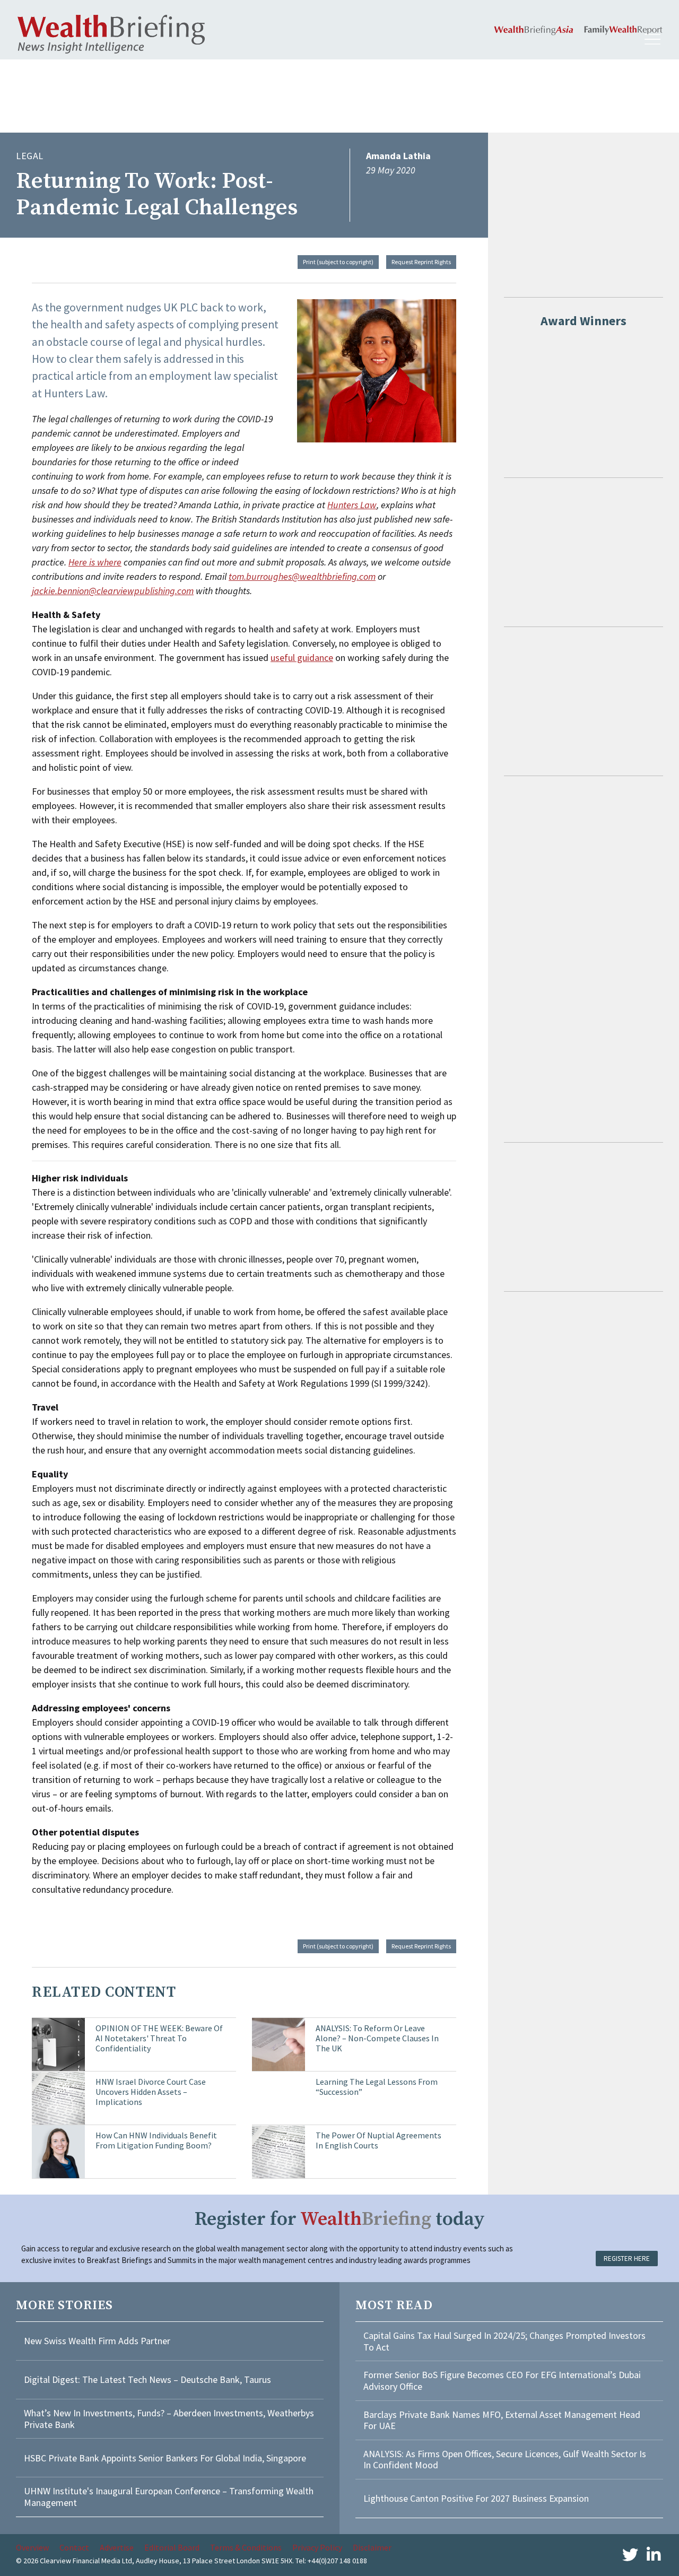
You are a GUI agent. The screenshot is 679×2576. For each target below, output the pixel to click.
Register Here (627, 2259)
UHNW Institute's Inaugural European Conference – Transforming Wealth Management (169, 2497)
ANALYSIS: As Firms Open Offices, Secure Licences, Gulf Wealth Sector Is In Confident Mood (505, 2460)
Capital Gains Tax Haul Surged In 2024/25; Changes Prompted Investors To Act (504, 2341)
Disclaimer (372, 2547)
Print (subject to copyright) (338, 262)
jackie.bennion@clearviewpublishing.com (113, 591)
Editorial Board (172, 2547)
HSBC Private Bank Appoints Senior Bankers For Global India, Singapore (165, 2458)
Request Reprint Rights (421, 262)
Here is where (95, 562)
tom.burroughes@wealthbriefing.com (302, 576)
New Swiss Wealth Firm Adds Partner (97, 2341)
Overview (32, 2547)
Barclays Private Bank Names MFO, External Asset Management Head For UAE (502, 2420)
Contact (74, 2547)
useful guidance (302, 658)
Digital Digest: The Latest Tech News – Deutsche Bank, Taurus (147, 2379)
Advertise (117, 2547)
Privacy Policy (317, 2547)
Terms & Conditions (246, 2547)
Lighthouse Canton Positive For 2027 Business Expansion (476, 2498)
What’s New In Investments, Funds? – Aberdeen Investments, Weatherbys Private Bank (169, 2419)
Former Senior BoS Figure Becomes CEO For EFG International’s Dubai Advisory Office (502, 2381)
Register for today (340, 2219)
